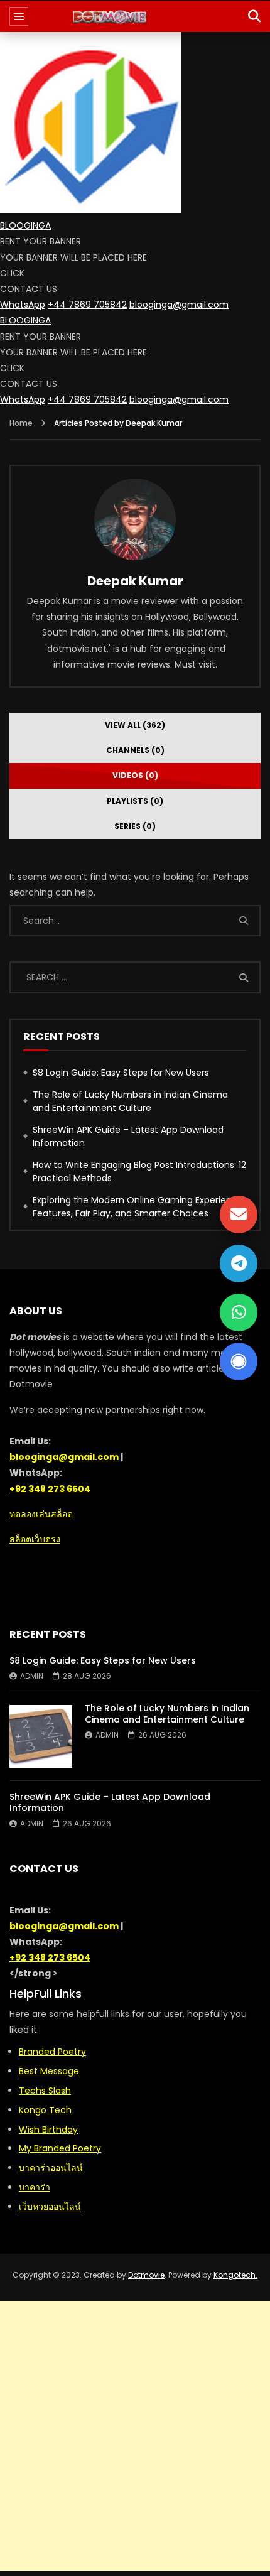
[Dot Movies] (135, 16)
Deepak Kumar (135, 581)
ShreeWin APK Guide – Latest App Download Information (128, 1136)
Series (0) (135, 826)
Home (21, 423)
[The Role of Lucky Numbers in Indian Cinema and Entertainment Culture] (41, 1736)
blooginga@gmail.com (179, 305)
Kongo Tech (45, 2110)
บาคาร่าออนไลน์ (51, 2168)
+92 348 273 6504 (50, 1489)
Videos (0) (135, 775)
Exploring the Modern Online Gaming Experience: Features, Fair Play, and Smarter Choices (139, 1207)
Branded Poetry (52, 2052)
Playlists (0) (135, 801)
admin (32, 1676)
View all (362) (135, 725)
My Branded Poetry (60, 2148)
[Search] (254, 16)
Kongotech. (235, 2275)
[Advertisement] (135, 2436)
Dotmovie (146, 2275)
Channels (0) (135, 750)
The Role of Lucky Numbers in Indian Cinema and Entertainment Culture (130, 1101)
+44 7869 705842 (87, 305)
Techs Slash (45, 2091)
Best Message (49, 2071)
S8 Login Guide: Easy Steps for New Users (121, 1073)
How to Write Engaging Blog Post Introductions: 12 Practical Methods (139, 1172)
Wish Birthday (48, 2130)
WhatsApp (23, 305)
